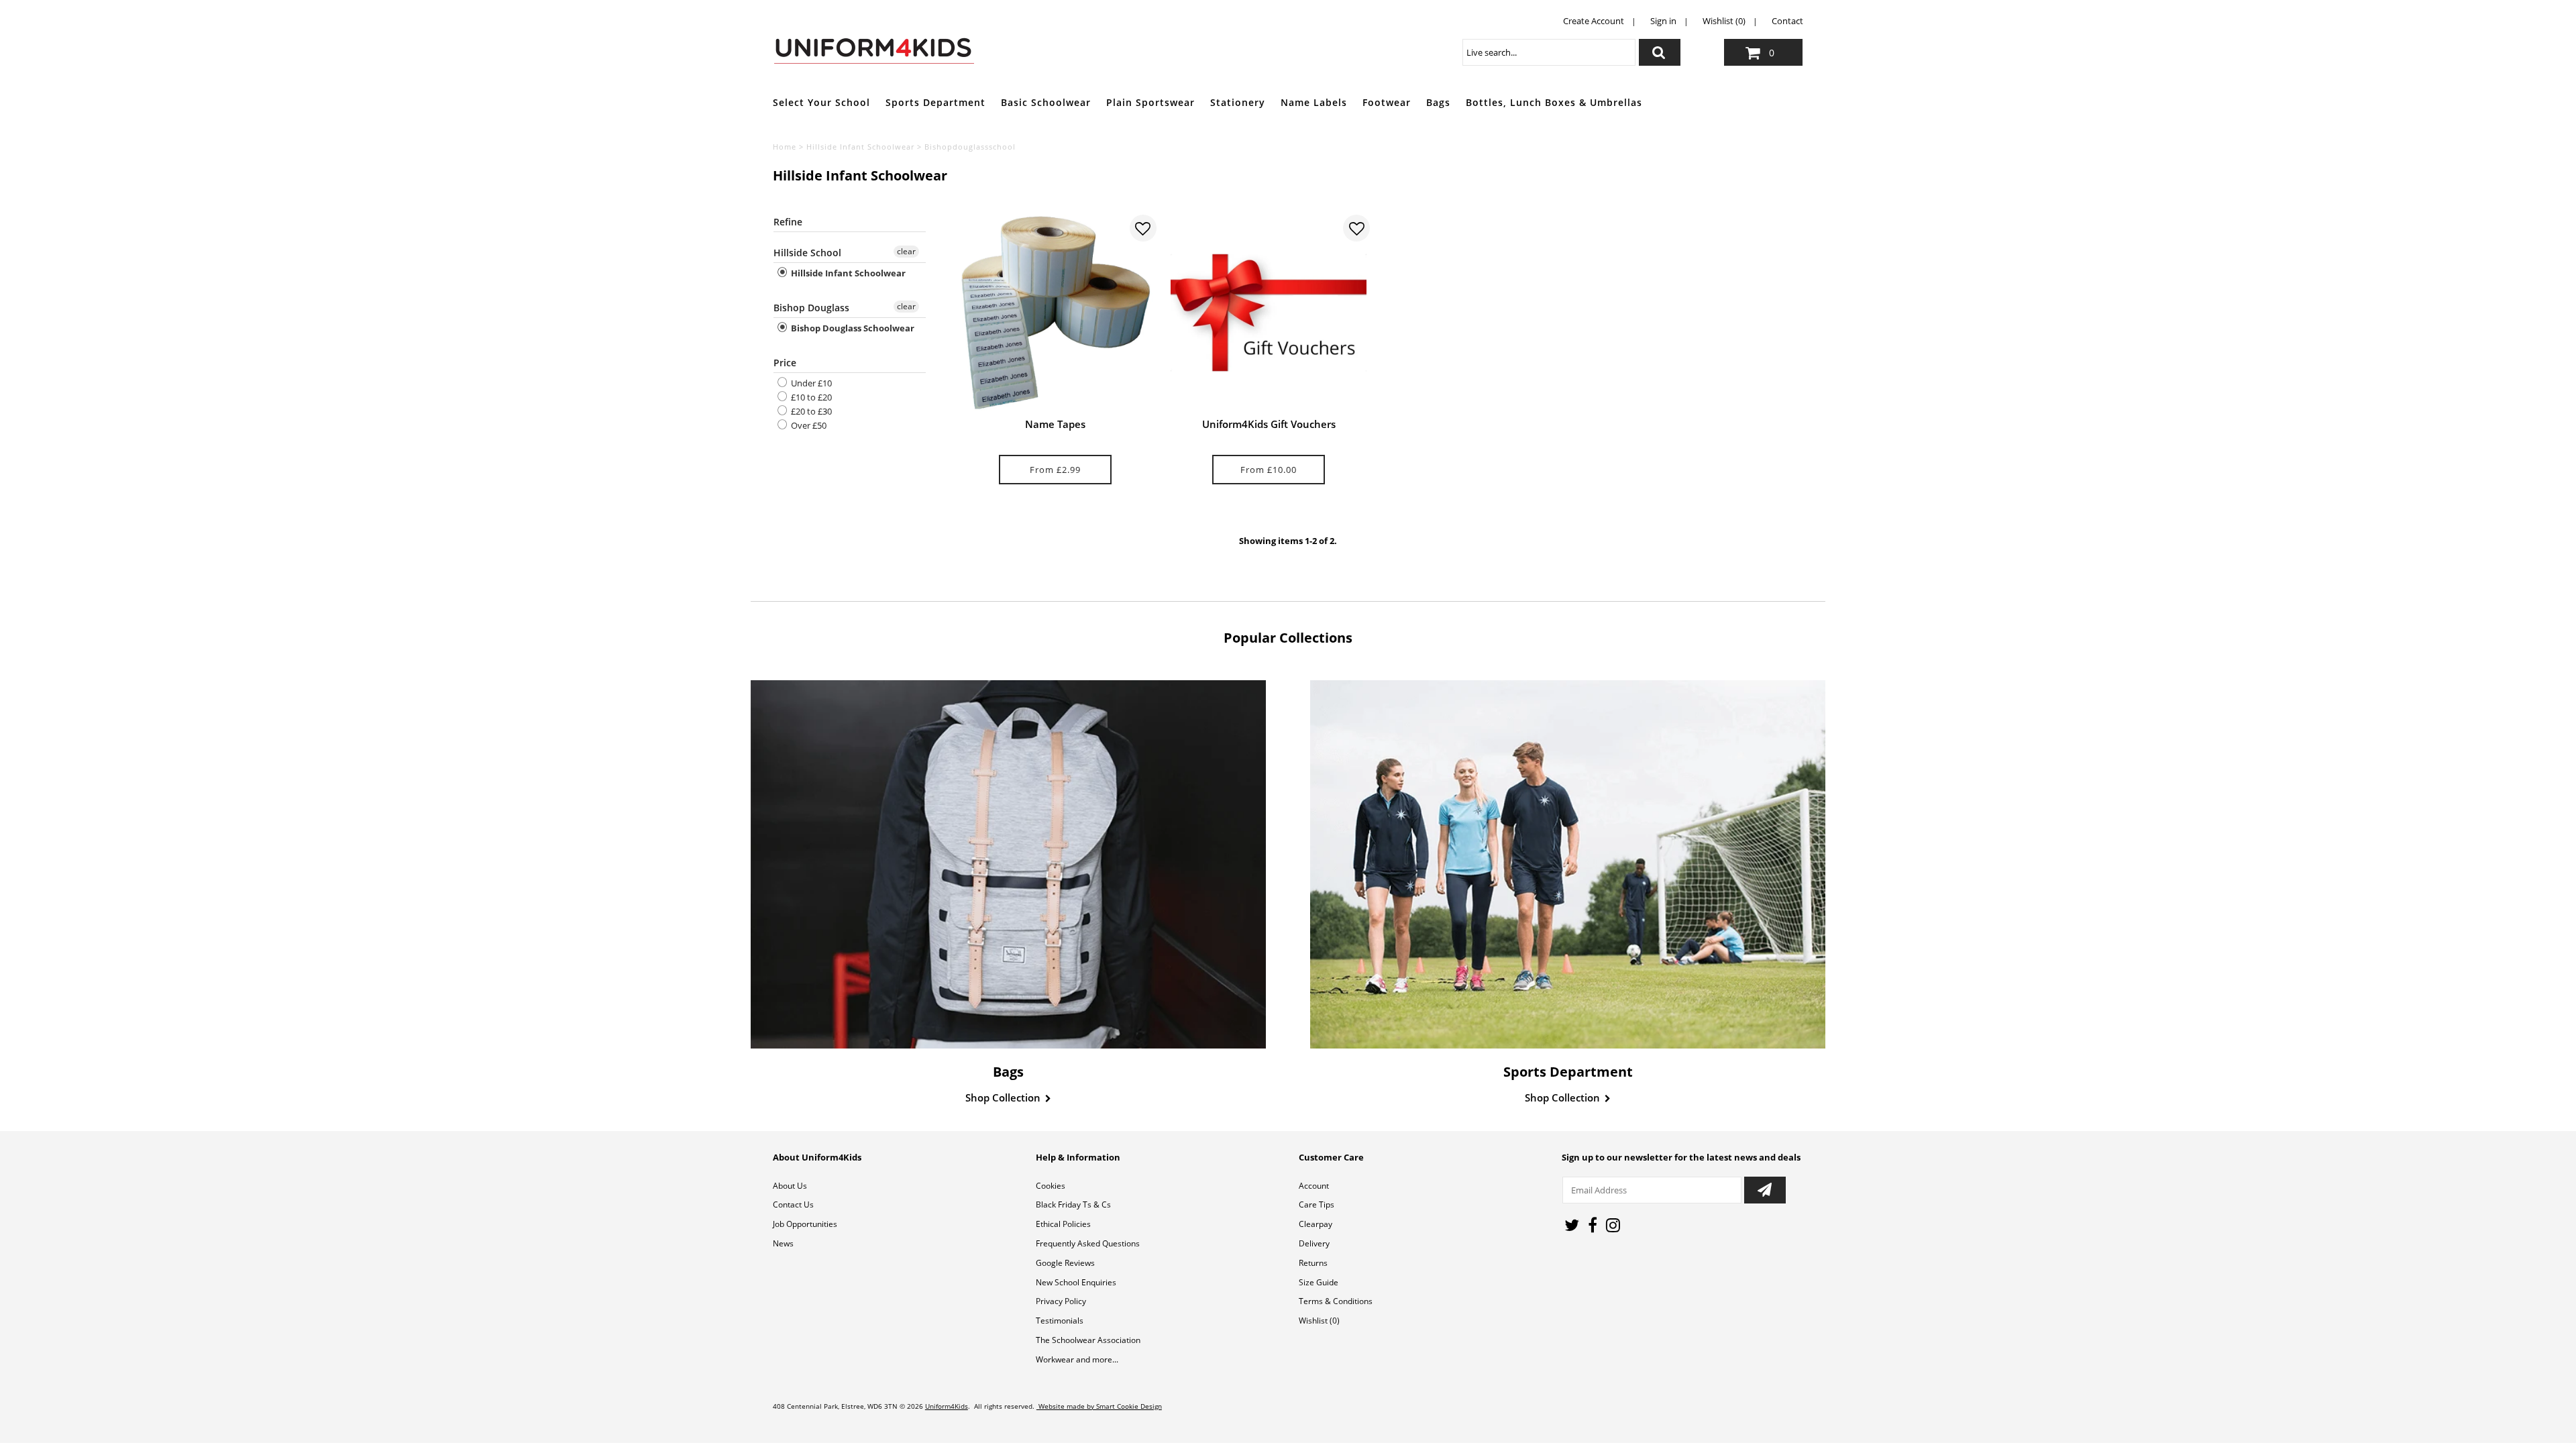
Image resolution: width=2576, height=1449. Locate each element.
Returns (1313, 1263)
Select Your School (821, 102)
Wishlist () (1319, 1321)
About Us (790, 1186)
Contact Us (793, 1204)
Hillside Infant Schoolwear (860, 147)
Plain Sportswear (1150, 102)
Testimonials (1060, 1321)
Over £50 (808, 425)
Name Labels (1314, 102)
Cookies (1051, 1186)
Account (1314, 1186)
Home (785, 147)
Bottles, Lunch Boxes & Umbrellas (1554, 102)
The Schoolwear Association (1088, 1340)
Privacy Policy (1061, 1301)
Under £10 (810, 383)
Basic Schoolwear (1046, 102)
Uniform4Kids (947, 1406)
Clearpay (1316, 1224)
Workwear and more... (1077, 1359)
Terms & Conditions (1336, 1301)
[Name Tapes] (1055, 313)
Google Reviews (1065, 1263)
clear (906, 251)
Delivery (1314, 1243)
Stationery (1238, 102)
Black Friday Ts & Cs (1073, 1204)
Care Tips (1317, 1204)
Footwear (1387, 102)
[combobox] (1549, 52)
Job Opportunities (805, 1224)
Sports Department (935, 102)
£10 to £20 (810, 397)
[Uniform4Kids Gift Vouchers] (1269, 313)
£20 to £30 (810, 411)
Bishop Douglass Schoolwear (852, 328)
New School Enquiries (1076, 1282)
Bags (1438, 102)
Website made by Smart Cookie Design (1099, 1406)
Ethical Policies (1063, 1224)
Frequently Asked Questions (1088, 1243)
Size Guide (1319, 1282)
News (783, 1243)
